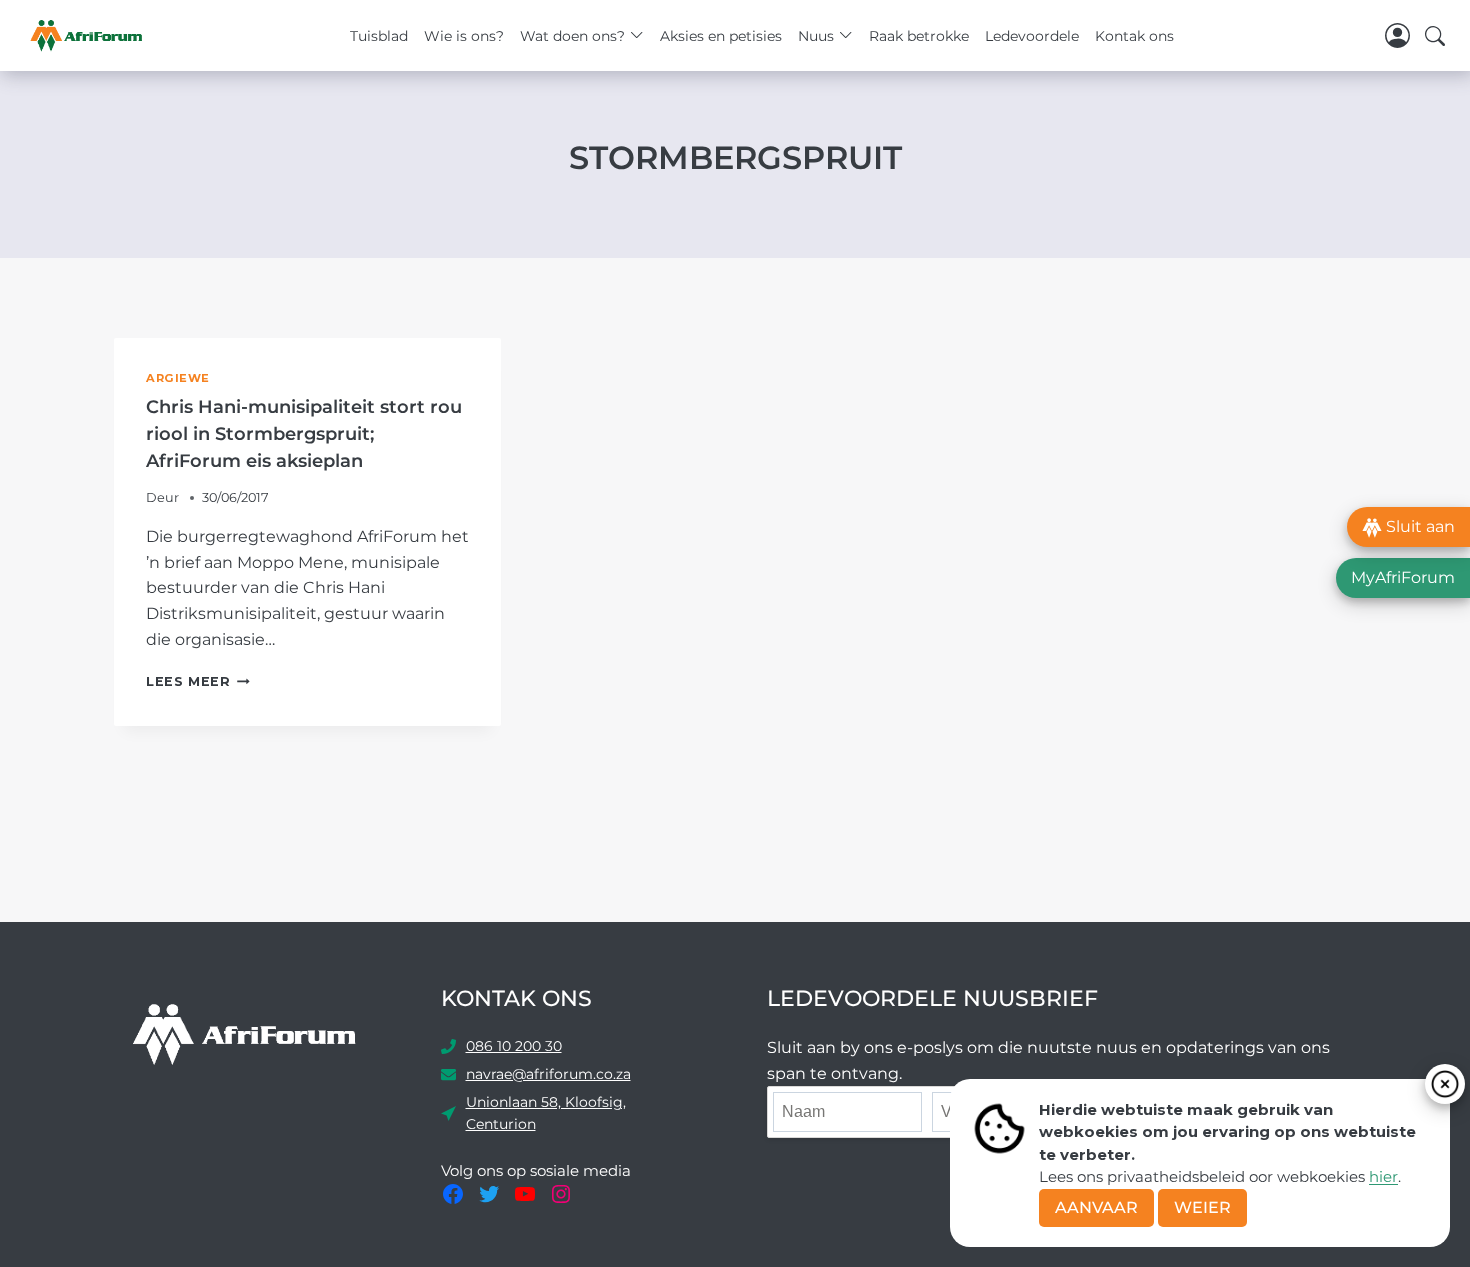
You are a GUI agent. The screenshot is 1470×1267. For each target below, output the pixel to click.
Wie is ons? (464, 36)
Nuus (816, 36)
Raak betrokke (919, 36)
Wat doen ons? (572, 36)
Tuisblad (379, 36)
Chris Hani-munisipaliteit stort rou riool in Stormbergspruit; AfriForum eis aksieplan (304, 434)
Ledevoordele (1032, 36)
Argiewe (178, 378)
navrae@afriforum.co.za (548, 1074)
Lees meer (198, 681)
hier (1383, 1176)
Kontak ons (1134, 36)
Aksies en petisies (721, 36)
